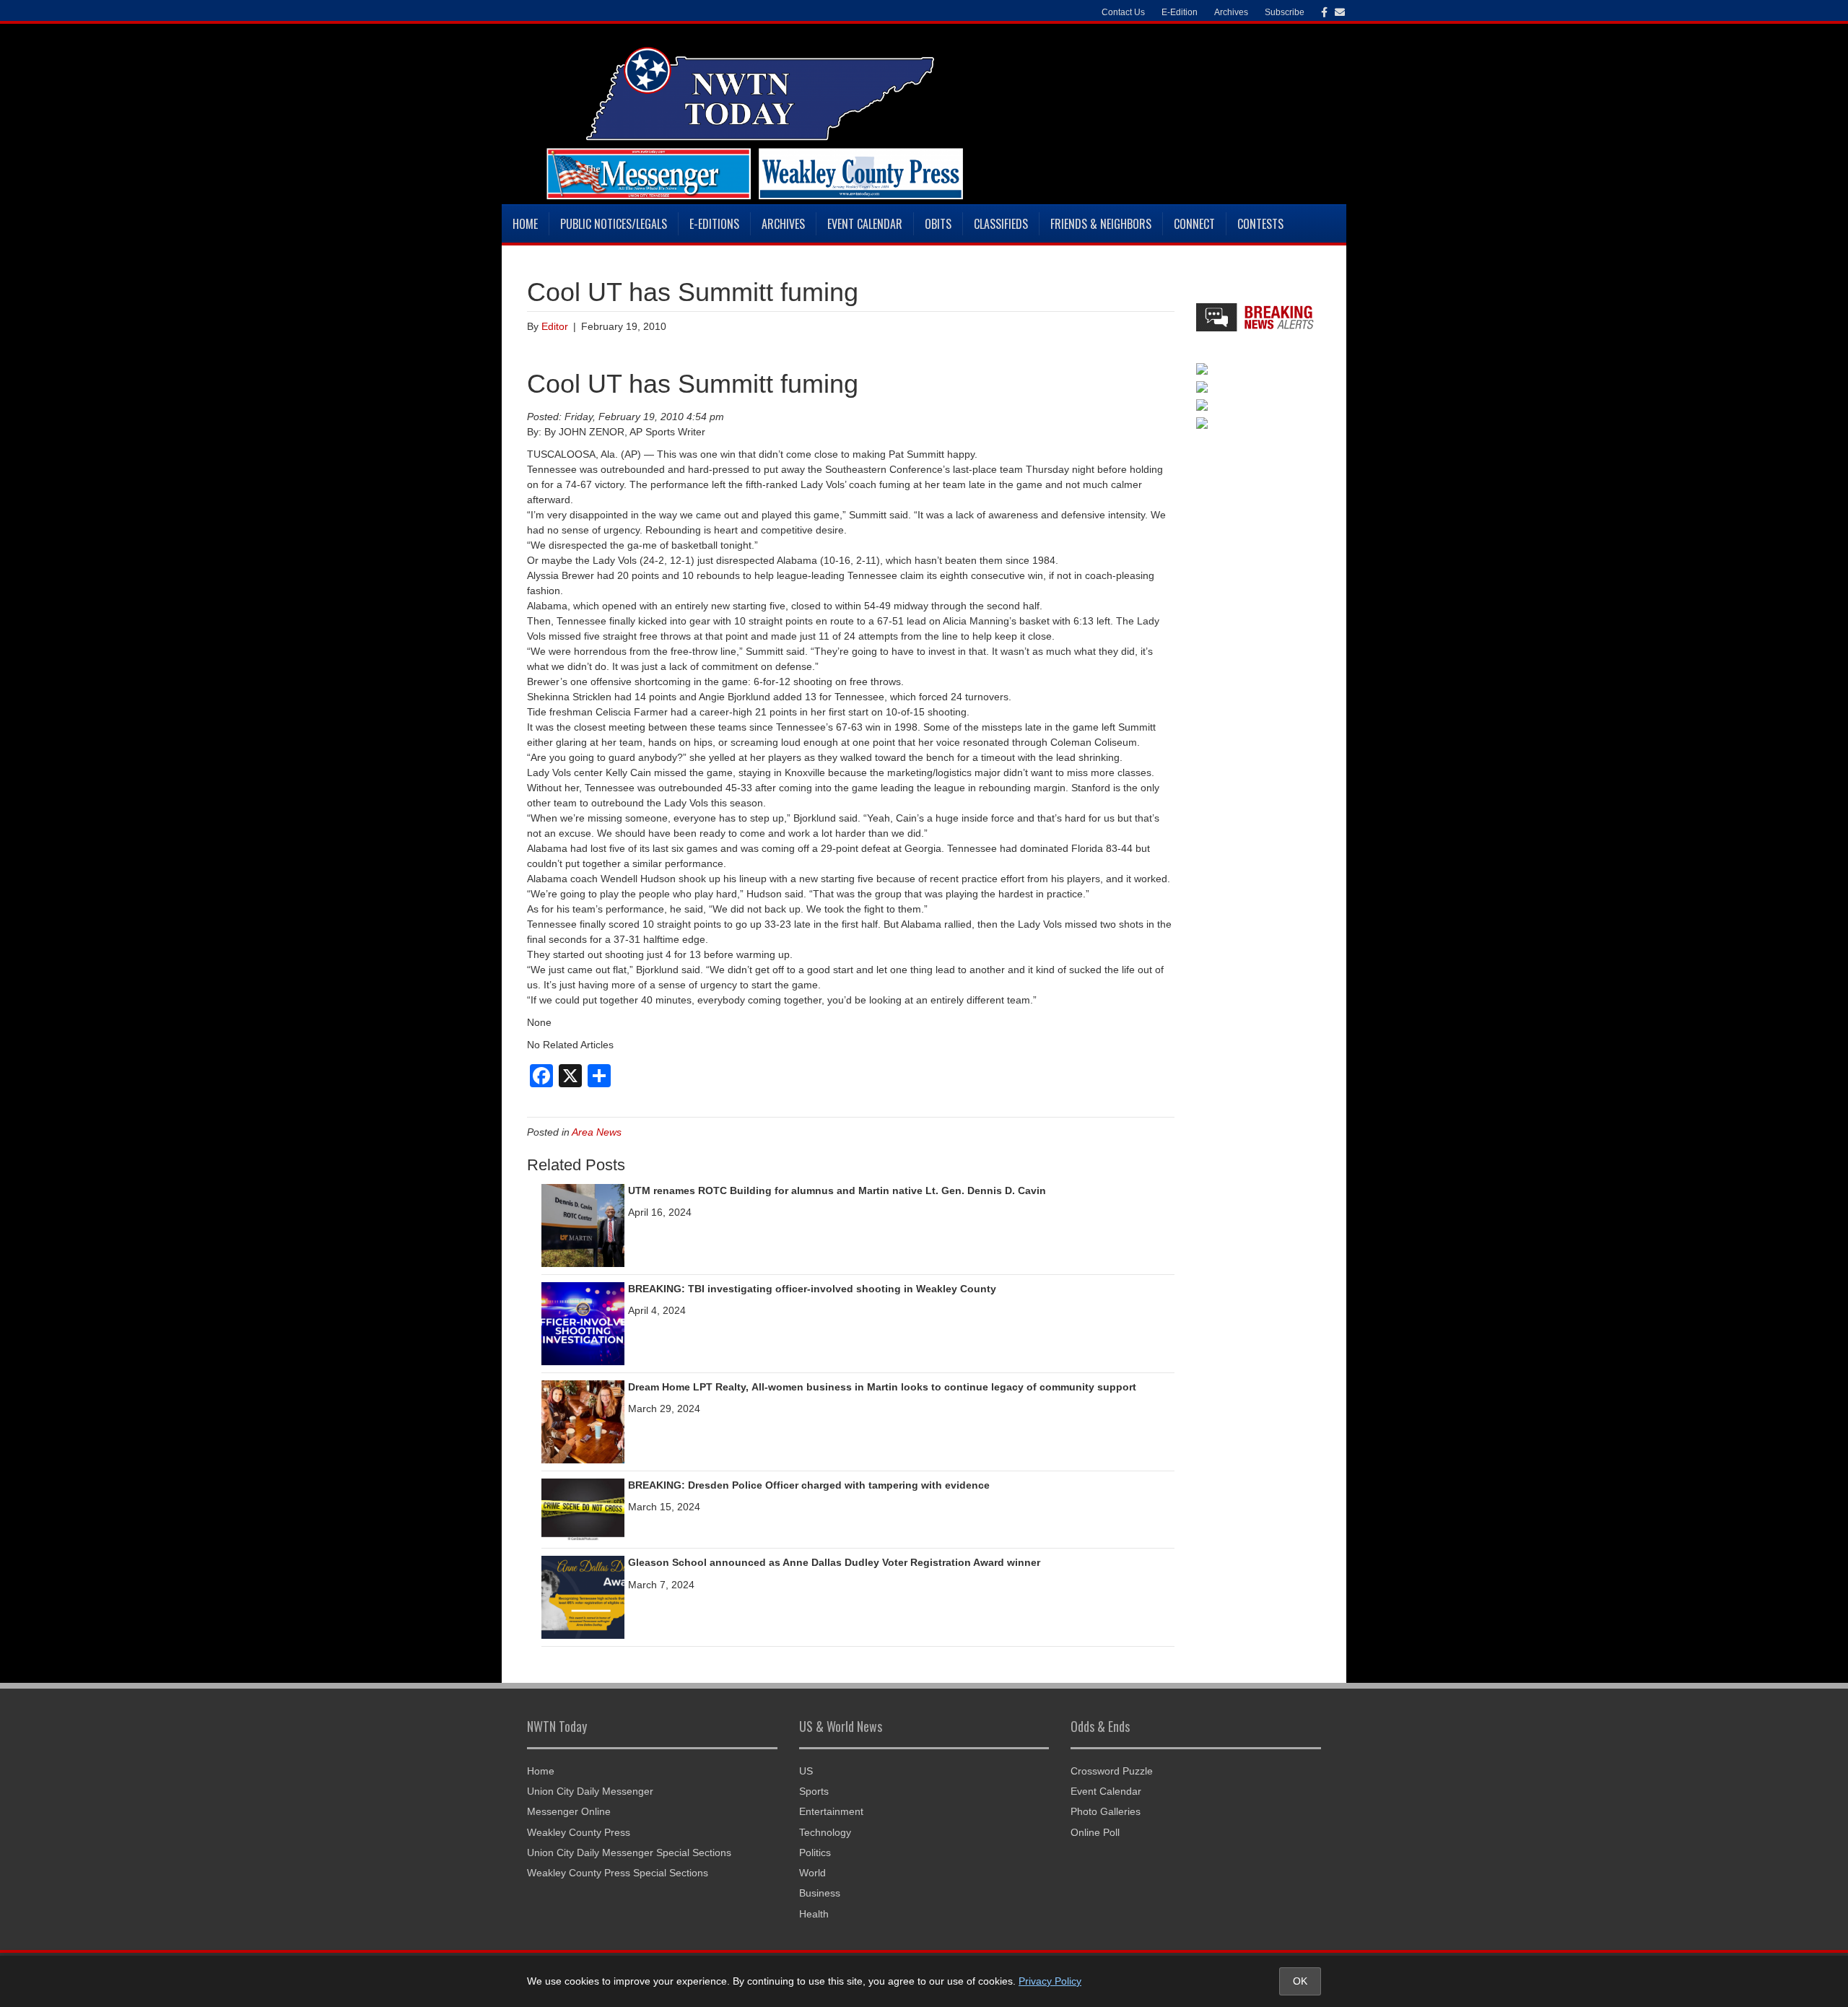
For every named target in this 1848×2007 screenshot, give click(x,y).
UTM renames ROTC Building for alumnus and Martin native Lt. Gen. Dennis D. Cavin (837, 1190)
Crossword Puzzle (1112, 1771)
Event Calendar (865, 224)
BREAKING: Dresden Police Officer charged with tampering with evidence (809, 1485)
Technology (825, 1832)
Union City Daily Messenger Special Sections (629, 1853)
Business (820, 1893)
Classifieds (1001, 224)
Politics (815, 1853)
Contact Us (1123, 12)
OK (1300, 1981)
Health (814, 1914)
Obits (938, 224)
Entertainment (831, 1811)
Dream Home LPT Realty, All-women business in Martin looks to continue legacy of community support (882, 1387)
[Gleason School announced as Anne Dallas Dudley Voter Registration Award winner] (583, 1597)
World (812, 1873)
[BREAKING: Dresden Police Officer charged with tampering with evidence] (583, 1509)
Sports (814, 1791)
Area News (597, 1132)
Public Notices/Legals (614, 224)
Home (525, 224)
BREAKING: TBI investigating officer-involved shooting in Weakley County (812, 1289)
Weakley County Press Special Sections (618, 1873)
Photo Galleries (1106, 1811)
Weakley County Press (579, 1832)
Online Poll (1095, 1832)
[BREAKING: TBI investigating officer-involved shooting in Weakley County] (583, 1323)
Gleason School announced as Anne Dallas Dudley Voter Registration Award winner (834, 1562)
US (806, 1771)
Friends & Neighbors (1101, 224)
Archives (783, 224)
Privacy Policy (1050, 1981)
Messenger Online (569, 1811)
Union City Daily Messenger (590, 1791)
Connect (1194, 224)
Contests (1260, 224)
